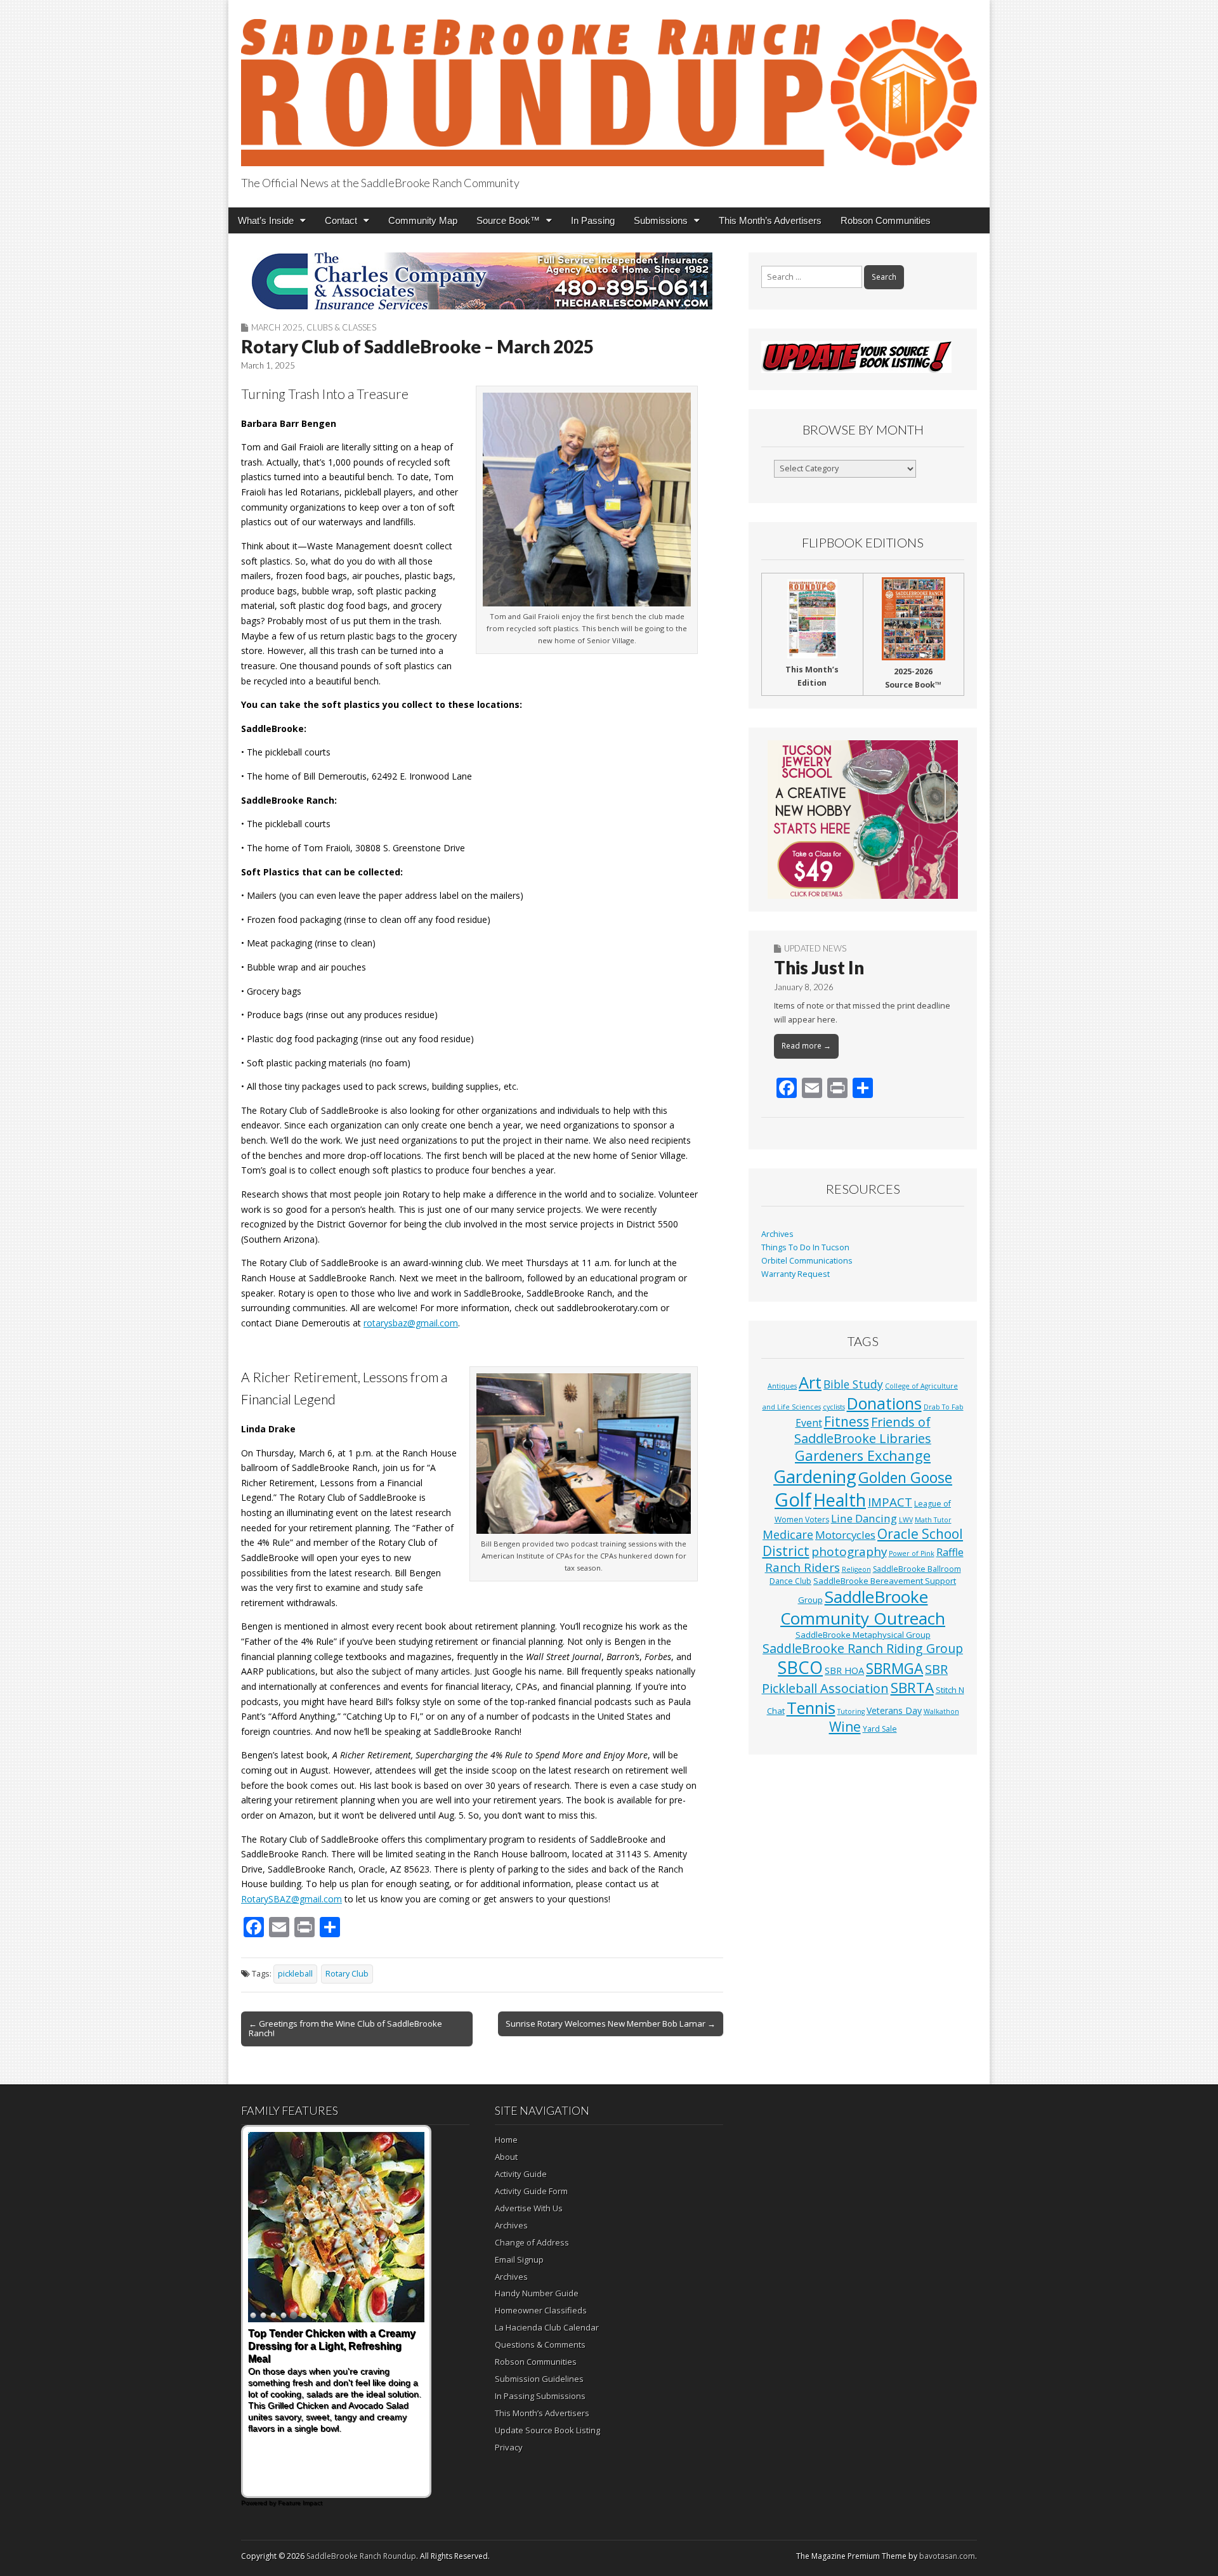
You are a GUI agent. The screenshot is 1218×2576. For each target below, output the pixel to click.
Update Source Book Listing (547, 2430)
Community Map (423, 220)
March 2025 (277, 327)
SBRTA (912, 1688)
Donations (884, 1403)
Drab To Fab (944, 1407)
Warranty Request (796, 1274)
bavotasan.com (947, 2556)
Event (809, 1423)
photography (849, 1552)
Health (840, 1500)
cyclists (834, 1407)
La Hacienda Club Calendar (547, 2327)
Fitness (847, 1422)
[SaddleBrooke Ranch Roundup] (609, 85)
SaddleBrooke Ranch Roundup (361, 2556)
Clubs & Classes (341, 327)
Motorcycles (845, 1535)
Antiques (782, 1386)
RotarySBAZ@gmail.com (291, 1899)
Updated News (815, 948)
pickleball (295, 1974)
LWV (906, 1520)
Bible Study (853, 1384)
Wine (845, 1727)
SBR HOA (844, 1670)
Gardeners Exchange (863, 1455)
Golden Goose (905, 1477)
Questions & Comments (540, 2344)
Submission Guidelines (539, 2379)
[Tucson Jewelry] (863, 820)
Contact (341, 220)
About (506, 2157)
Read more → (806, 1046)
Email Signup (519, 2259)
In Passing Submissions (540, 2396)
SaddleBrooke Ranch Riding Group (863, 1648)
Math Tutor (933, 1520)
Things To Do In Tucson (805, 1247)
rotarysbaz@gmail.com (411, 1323)
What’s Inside (266, 220)
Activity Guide (521, 2174)
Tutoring (851, 1711)
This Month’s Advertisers (770, 220)
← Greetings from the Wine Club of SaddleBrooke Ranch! (345, 2029)
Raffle (950, 1552)
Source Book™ (508, 220)
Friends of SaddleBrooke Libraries (863, 1430)
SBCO (800, 1667)
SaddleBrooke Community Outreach (863, 1607)
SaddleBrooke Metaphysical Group (863, 1635)
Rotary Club (347, 1974)
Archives (777, 1234)
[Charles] (482, 281)
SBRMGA (894, 1669)
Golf (793, 1500)
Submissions (661, 220)
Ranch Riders (802, 1567)
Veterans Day (894, 1710)
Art (810, 1382)
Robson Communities (886, 220)
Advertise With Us (529, 2208)
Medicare (788, 1534)
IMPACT (890, 1502)
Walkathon (941, 1711)
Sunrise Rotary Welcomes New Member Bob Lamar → (611, 2024)
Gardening (815, 1476)
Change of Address (532, 2242)
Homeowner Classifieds (541, 2310)
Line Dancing (864, 1518)
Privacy (509, 2447)
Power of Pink (912, 1553)
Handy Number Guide (537, 2293)
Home (506, 2140)
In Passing (593, 220)
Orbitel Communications (807, 1261)
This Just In (819, 967)
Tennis (811, 1708)
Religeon (856, 1569)
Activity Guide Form (531, 2191)
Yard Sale (880, 1729)
